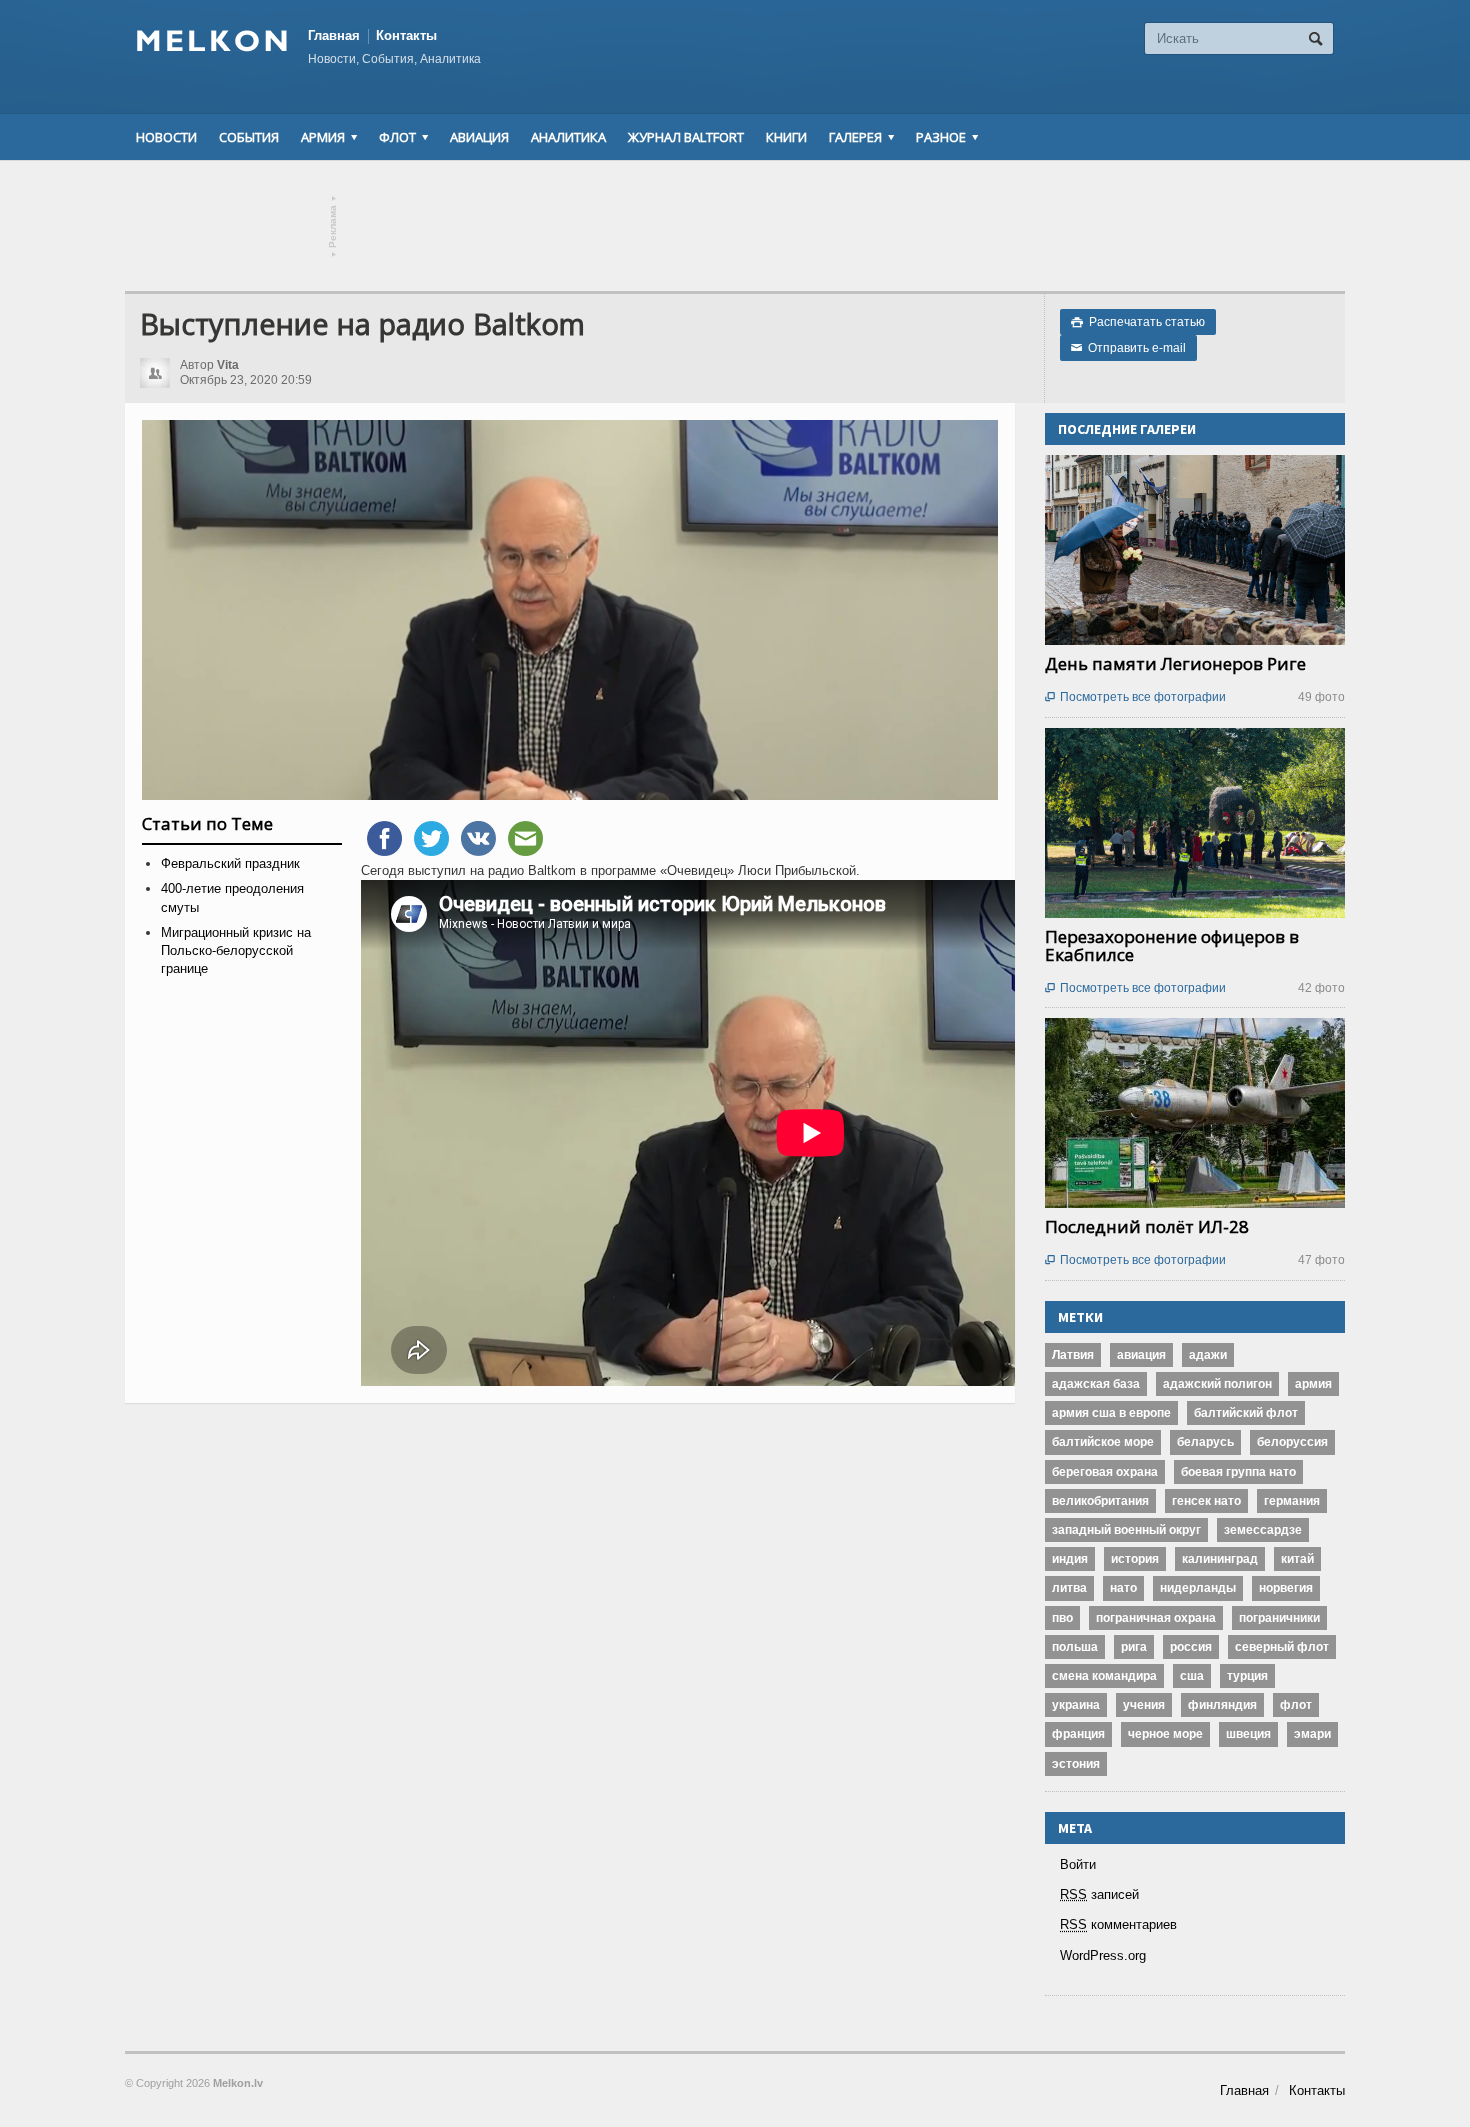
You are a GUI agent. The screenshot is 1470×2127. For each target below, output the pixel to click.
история (1135, 1559)
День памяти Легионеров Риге (1175, 663)
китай (1297, 1559)
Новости (166, 137)
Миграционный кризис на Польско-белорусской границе (236, 950)
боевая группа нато (1238, 1472)
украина (1076, 1705)
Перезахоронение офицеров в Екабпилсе (1172, 945)
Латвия (1073, 1355)
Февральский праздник (230, 863)
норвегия (1286, 1588)
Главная (334, 35)
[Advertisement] (735, 226)
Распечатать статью (1138, 322)
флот (1296, 1705)
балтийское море (1103, 1442)
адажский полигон (1217, 1384)
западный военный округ (1126, 1530)
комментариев (1118, 1924)
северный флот (1282, 1647)
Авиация (479, 137)
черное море (1165, 1734)
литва (1069, 1588)
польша (1075, 1647)
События (249, 137)
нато (1123, 1588)
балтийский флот (1246, 1413)
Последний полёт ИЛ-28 (1147, 1226)
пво (1062, 1618)
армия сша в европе (1111, 1413)
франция (1078, 1734)
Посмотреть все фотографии (1135, 697)
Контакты (406, 35)
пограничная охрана (1156, 1618)
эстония (1076, 1764)
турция (1247, 1676)
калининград (1220, 1559)
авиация (1141, 1355)
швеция (1248, 1734)
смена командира (1104, 1676)
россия (1191, 1647)
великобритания (1100, 1501)
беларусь (1205, 1442)
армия (1313, 1384)
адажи (1208, 1355)
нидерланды (1198, 1588)
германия (1292, 1501)
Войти (1078, 1864)
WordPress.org (1103, 1955)
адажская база (1096, 1384)
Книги (786, 137)
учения (1144, 1705)
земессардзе (1263, 1530)
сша (1192, 1676)
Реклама (333, 226)
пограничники (1279, 1618)
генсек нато (1206, 1501)
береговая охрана (1105, 1472)
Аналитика (568, 137)
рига (1134, 1647)
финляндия (1222, 1705)
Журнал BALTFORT (686, 137)
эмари (1312, 1734)
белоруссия (1292, 1442)
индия (1070, 1559)
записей (1099, 1894)
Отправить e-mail (1128, 348)
